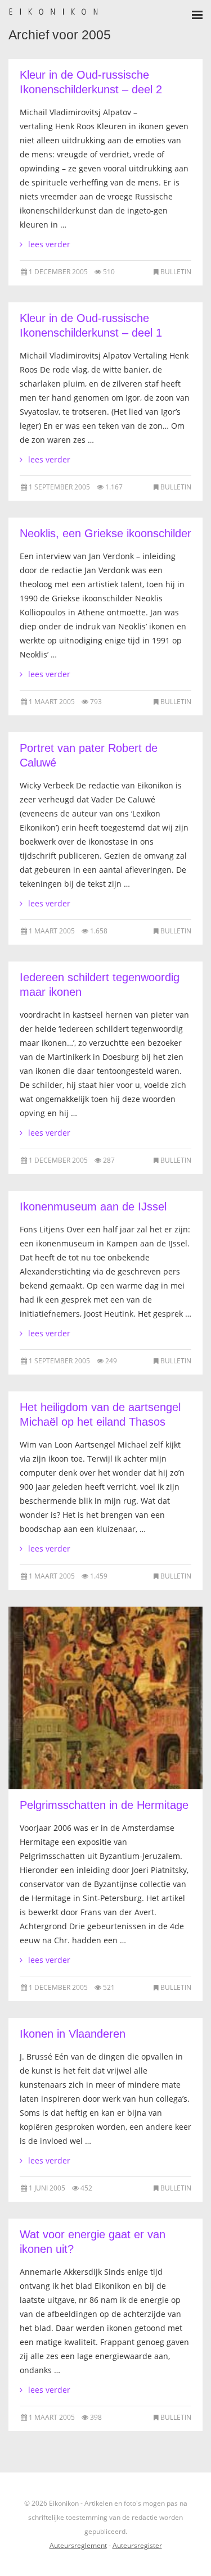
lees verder (49, 244)
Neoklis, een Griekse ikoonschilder (105, 533)
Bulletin (176, 272)
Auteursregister (137, 2545)
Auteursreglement (78, 2545)
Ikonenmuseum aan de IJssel (93, 1207)
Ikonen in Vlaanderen (73, 2034)
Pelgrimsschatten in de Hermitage (104, 1805)
